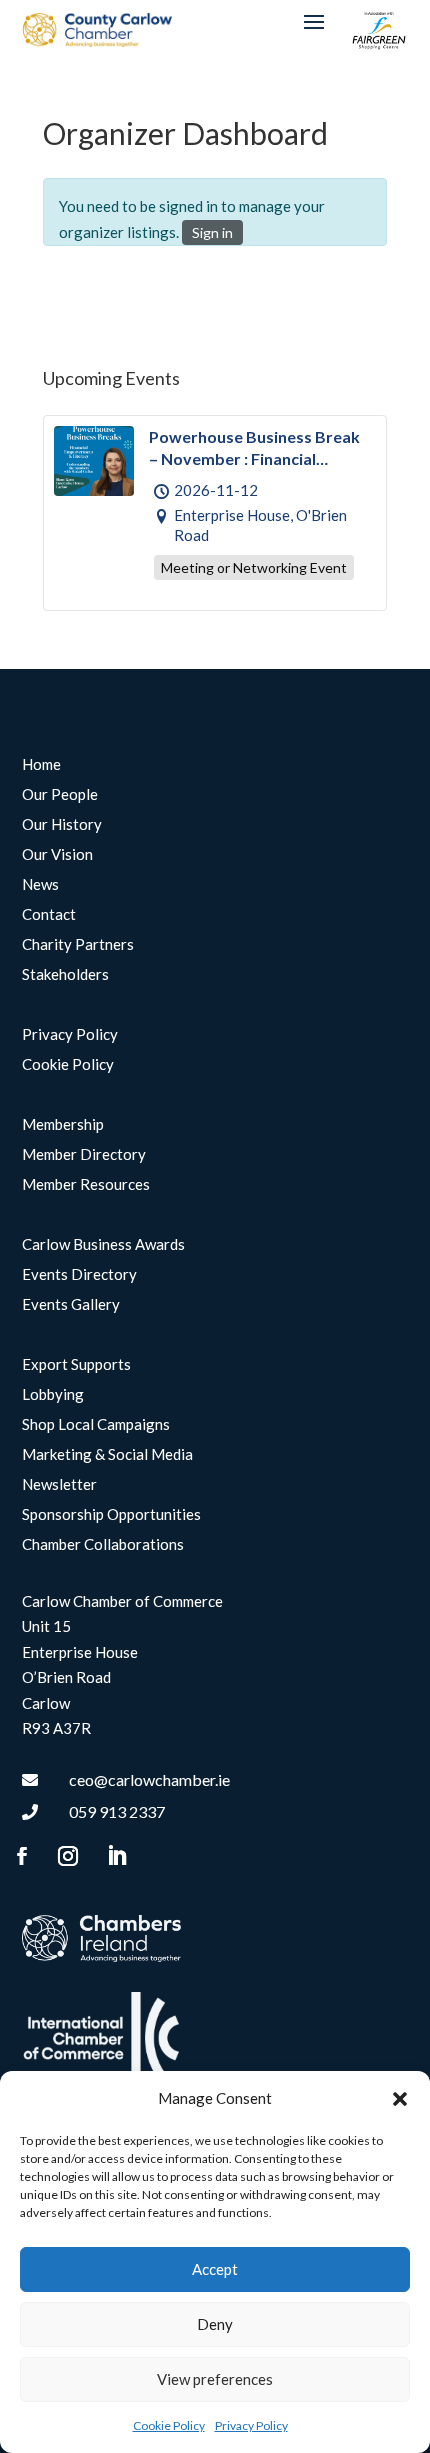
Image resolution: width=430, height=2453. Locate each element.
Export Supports (76, 1365)
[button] (400, 2099)
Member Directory (84, 1155)
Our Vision (57, 855)
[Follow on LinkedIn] (117, 1856)
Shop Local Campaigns (96, 1425)
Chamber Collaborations (103, 1545)
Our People (60, 795)
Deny (215, 2324)
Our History (62, 825)
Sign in (212, 232)
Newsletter (59, 1485)
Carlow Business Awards (103, 1245)
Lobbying (53, 1395)
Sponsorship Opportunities (111, 1515)
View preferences (215, 2379)
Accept (215, 2269)
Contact (49, 915)
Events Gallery (71, 1305)
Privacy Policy (251, 2425)
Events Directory (79, 1275)
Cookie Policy (169, 2425)
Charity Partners (78, 945)
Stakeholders (65, 975)
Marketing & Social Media (107, 1455)
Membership (63, 1125)
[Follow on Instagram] (68, 1856)
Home (41, 765)
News (40, 885)
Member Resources (86, 1185)
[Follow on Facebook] (22, 1856)
